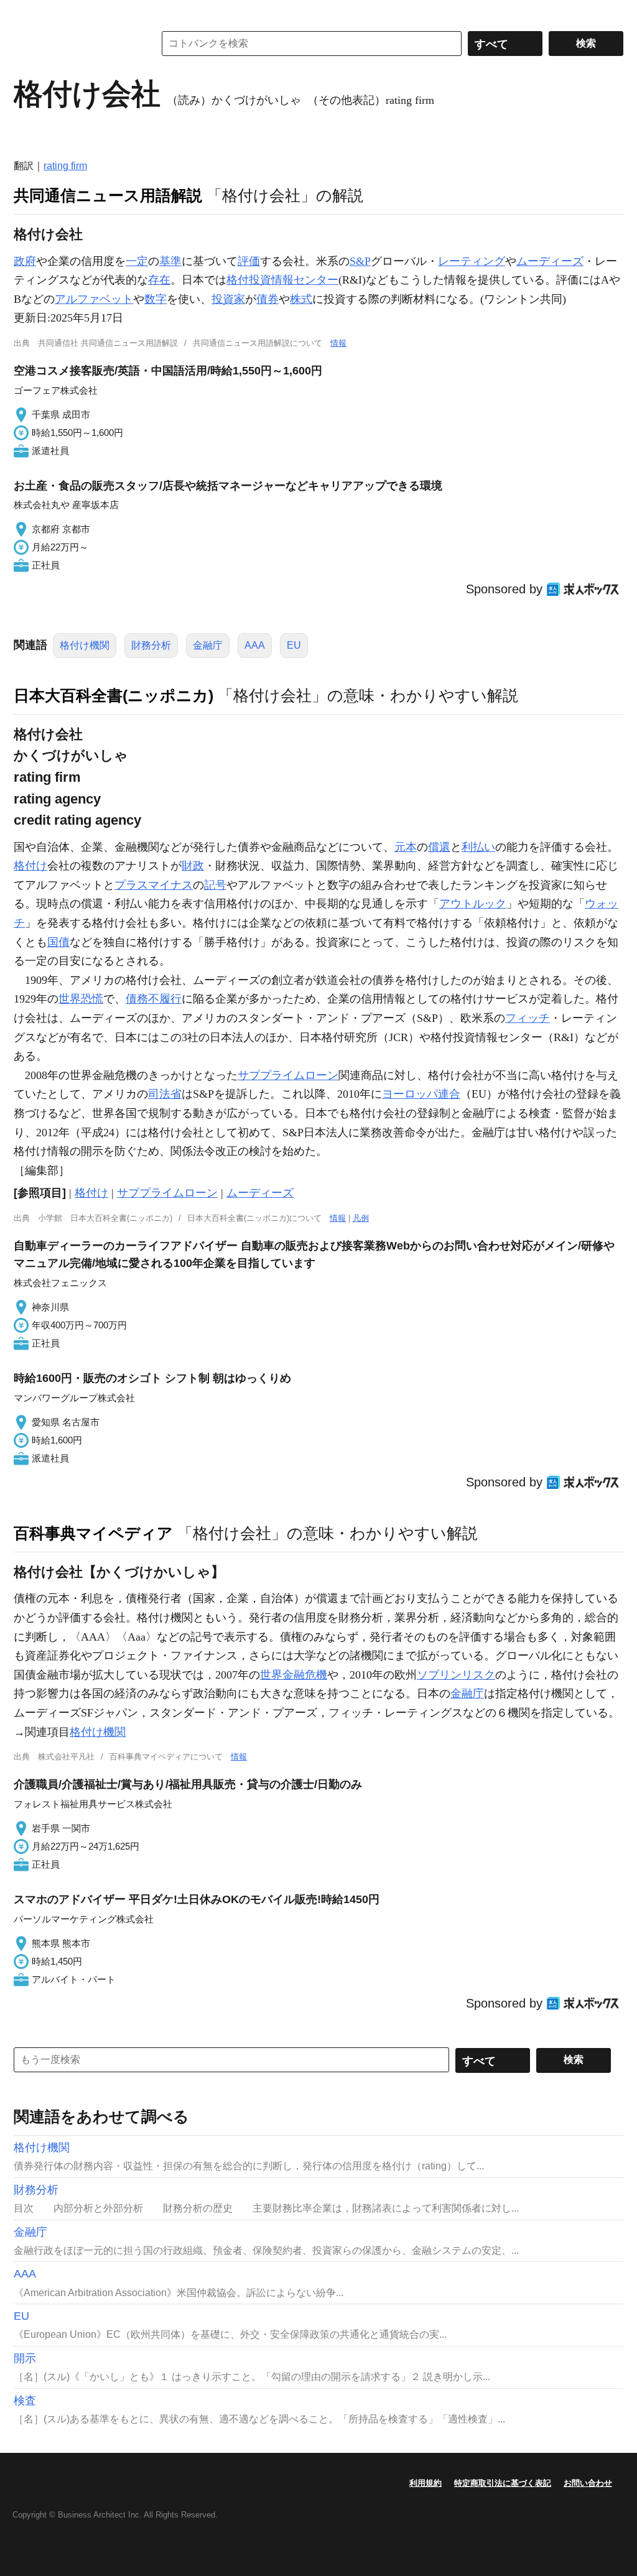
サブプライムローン (288, 1075)
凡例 (361, 1218)
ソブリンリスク (456, 1675)
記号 (215, 885)
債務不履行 (154, 999)
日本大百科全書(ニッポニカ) (114, 695)
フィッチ (528, 1018)
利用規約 (425, 2483)
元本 (406, 847)
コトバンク (75, 44)
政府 (25, 261)
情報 (338, 343)
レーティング (472, 261)
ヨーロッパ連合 (421, 1094)
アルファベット (94, 299)
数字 (156, 299)
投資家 (228, 299)
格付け (30, 866)
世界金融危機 (294, 1675)
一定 (137, 261)
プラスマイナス (154, 885)
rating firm (65, 166)
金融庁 (208, 645)
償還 (439, 847)
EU (294, 645)
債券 (267, 299)
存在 (159, 280)
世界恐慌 (81, 999)
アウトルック (473, 904)
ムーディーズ (550, 261)
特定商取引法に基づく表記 (503, 2483)
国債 (58, 942)
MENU (26, 12)
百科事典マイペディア (93, 1533)
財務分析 (151, 645)
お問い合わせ (588, 2483)
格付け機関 (85, 645)
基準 (170, 261)
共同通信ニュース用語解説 (108, 195)
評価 (249, 261)
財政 (193, 866)
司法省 (165, 1094)
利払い (478, 847)
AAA (255, 645)
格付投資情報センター (282, 280)
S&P (360, 261)
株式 (301, 299)
